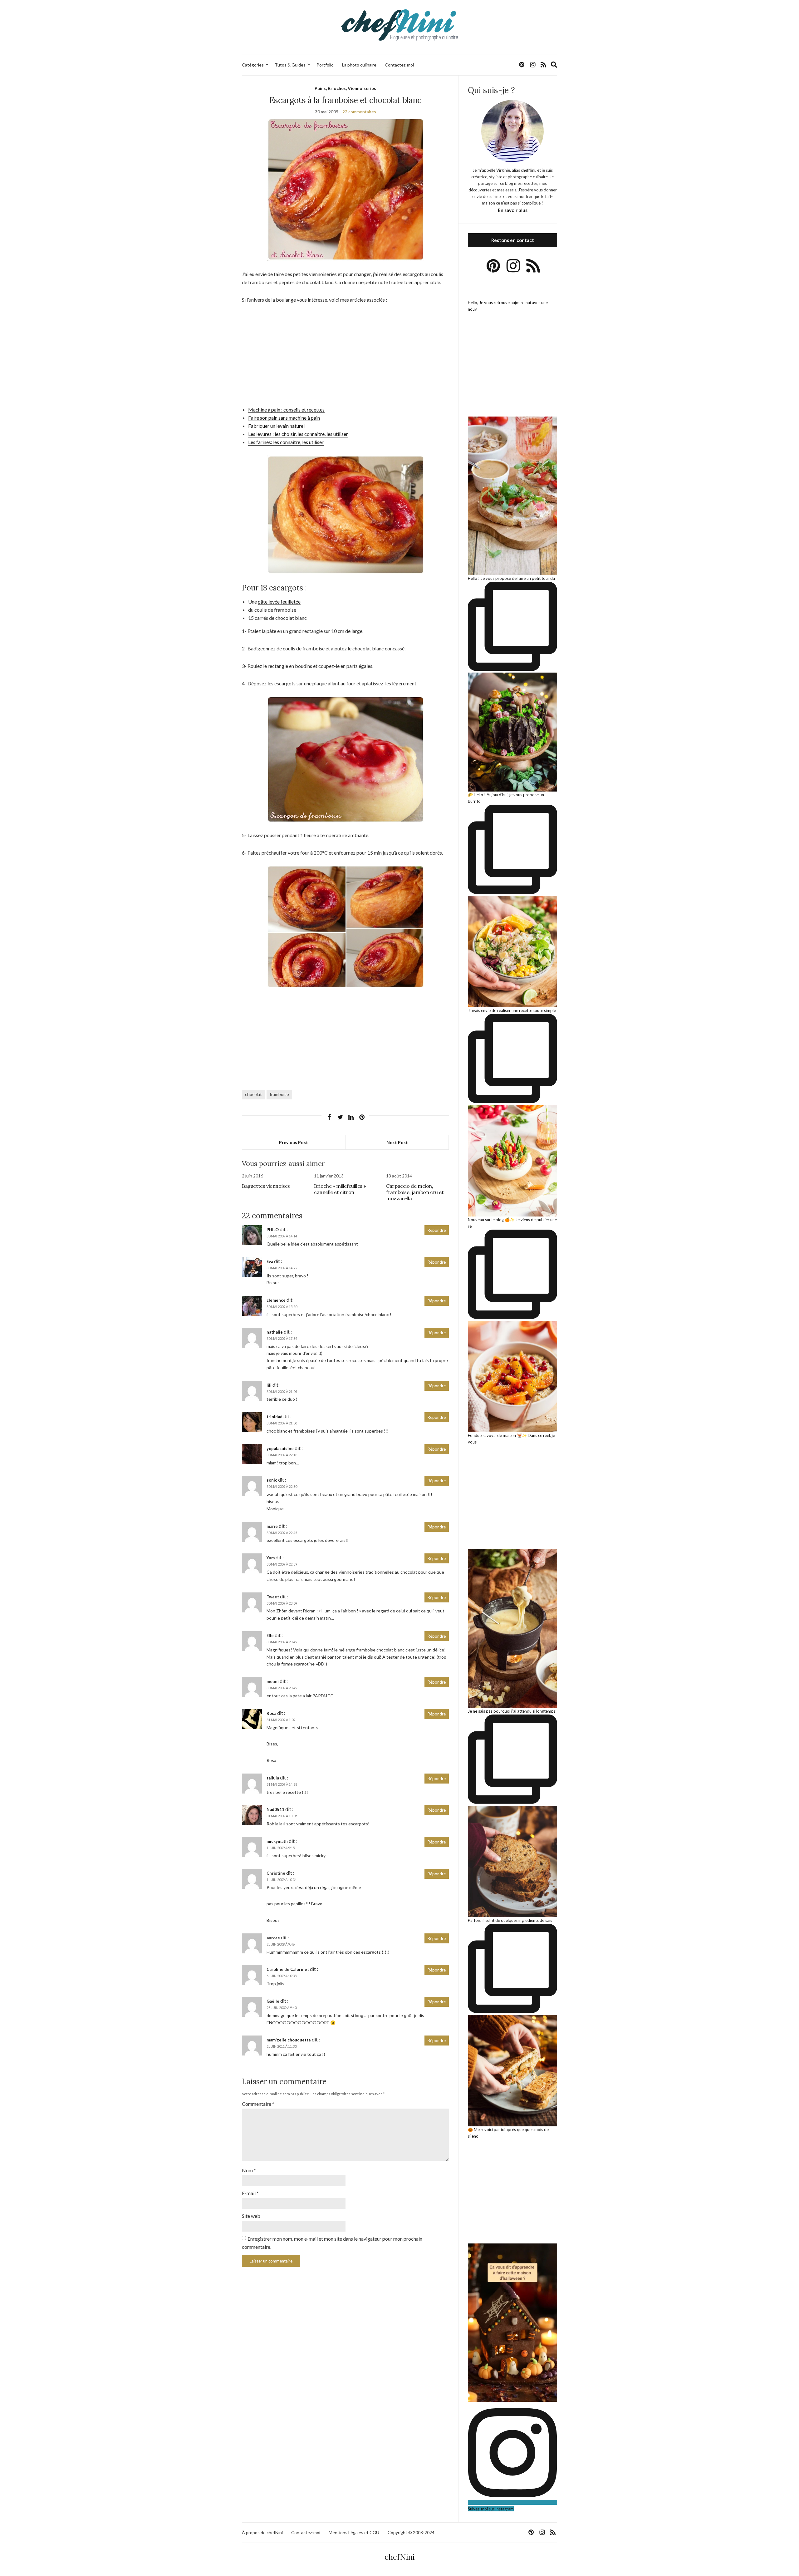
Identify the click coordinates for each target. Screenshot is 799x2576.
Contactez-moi (399, 65)
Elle (270, 1636)
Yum (271, 1558)
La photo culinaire (359, 65)
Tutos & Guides (290, 65)
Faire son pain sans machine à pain (284, 418)
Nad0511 (275, 1809)
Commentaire (258, 2104)
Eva (270, 1261)
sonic (272, 1480)
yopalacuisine (280, 1448)
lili (269, 1385)
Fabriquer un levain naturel (276, 426)
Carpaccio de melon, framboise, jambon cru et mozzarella (415, 1192)
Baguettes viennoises (266, 1186)
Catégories (253, 65)
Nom (249, 2170)
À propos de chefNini (262, 2532)
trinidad (275, 1417)
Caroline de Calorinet (288, 1969)
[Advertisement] (345, 357)
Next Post (397, 1142)
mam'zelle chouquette (289, 2040)
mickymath (277, 1841)
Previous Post (294, 1142)
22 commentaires (359, 112)
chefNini (400, 2557)
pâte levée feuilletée (279, 602)
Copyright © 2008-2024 (411, 2532)
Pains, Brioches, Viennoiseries (345, 88)
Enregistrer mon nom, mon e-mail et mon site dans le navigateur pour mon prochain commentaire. (332, 2243)
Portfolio (325, 65)
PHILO (273, 1230)
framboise (279, 1094)
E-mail (250, 2193)
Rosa (271, 1713)
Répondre (437, 1230)
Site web (251, 2216)
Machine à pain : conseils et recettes (286, 410)
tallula (273, 1778)
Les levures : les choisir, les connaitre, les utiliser (298, 434)
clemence (276, 1300)
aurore (273, 1938)
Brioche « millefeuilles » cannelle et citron (340, 1189)
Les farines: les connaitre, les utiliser (286, 442)
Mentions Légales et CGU (354, 2532)
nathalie (275, 1332)
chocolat (253, 1094)
